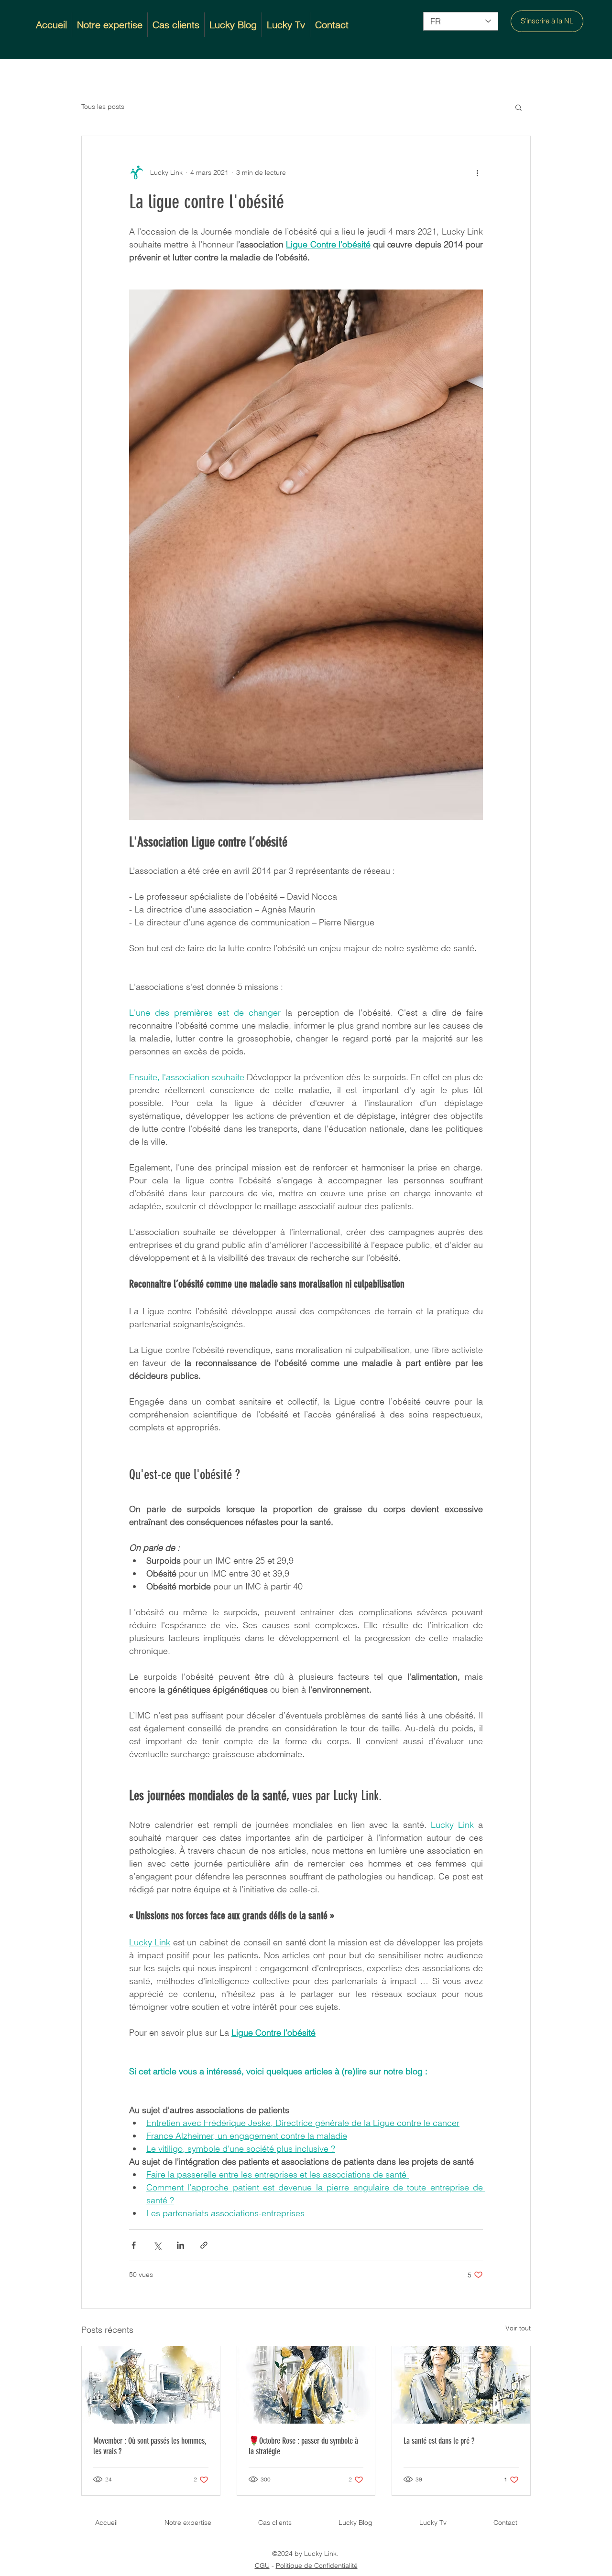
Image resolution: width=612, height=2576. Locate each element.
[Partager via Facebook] (134, 2245)
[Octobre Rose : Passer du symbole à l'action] (306, 2385)
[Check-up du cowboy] (151, 2385)
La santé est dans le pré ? (439, 2441)
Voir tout (518, 2328)
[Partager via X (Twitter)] (157, 2245)
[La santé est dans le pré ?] (461, 2385)
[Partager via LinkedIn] (180, 2245)
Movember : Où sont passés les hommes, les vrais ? (150, 2446)
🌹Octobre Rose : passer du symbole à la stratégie (303, 2446)
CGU (262, 2565)
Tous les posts (103, 107)
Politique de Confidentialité (317, 2565)
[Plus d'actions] (477, 172)
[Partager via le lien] (204, 2245)
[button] (519, 107)
